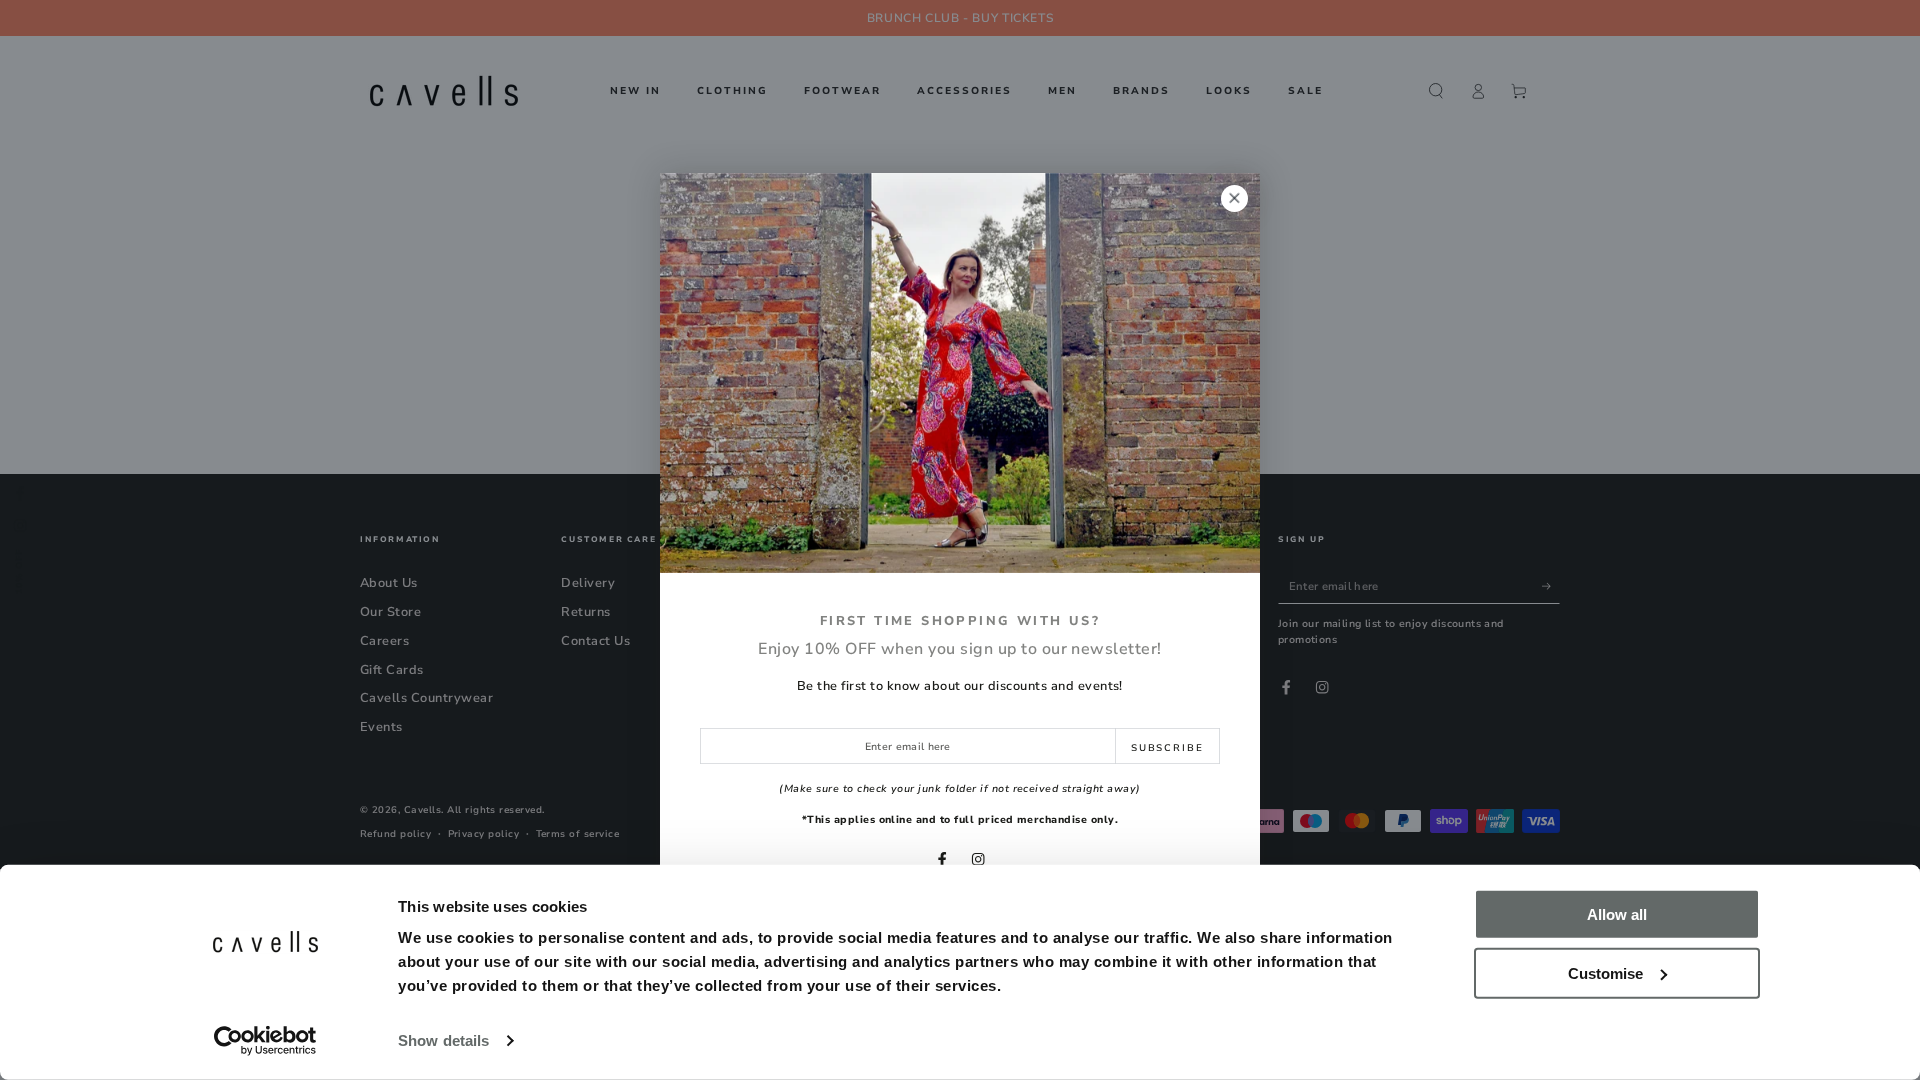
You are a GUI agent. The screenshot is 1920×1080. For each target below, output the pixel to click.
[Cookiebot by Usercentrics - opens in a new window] (265, 1041)
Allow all (1617, 914)
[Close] (1234, 198)
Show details (443, 1040)
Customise (1605, 972)
